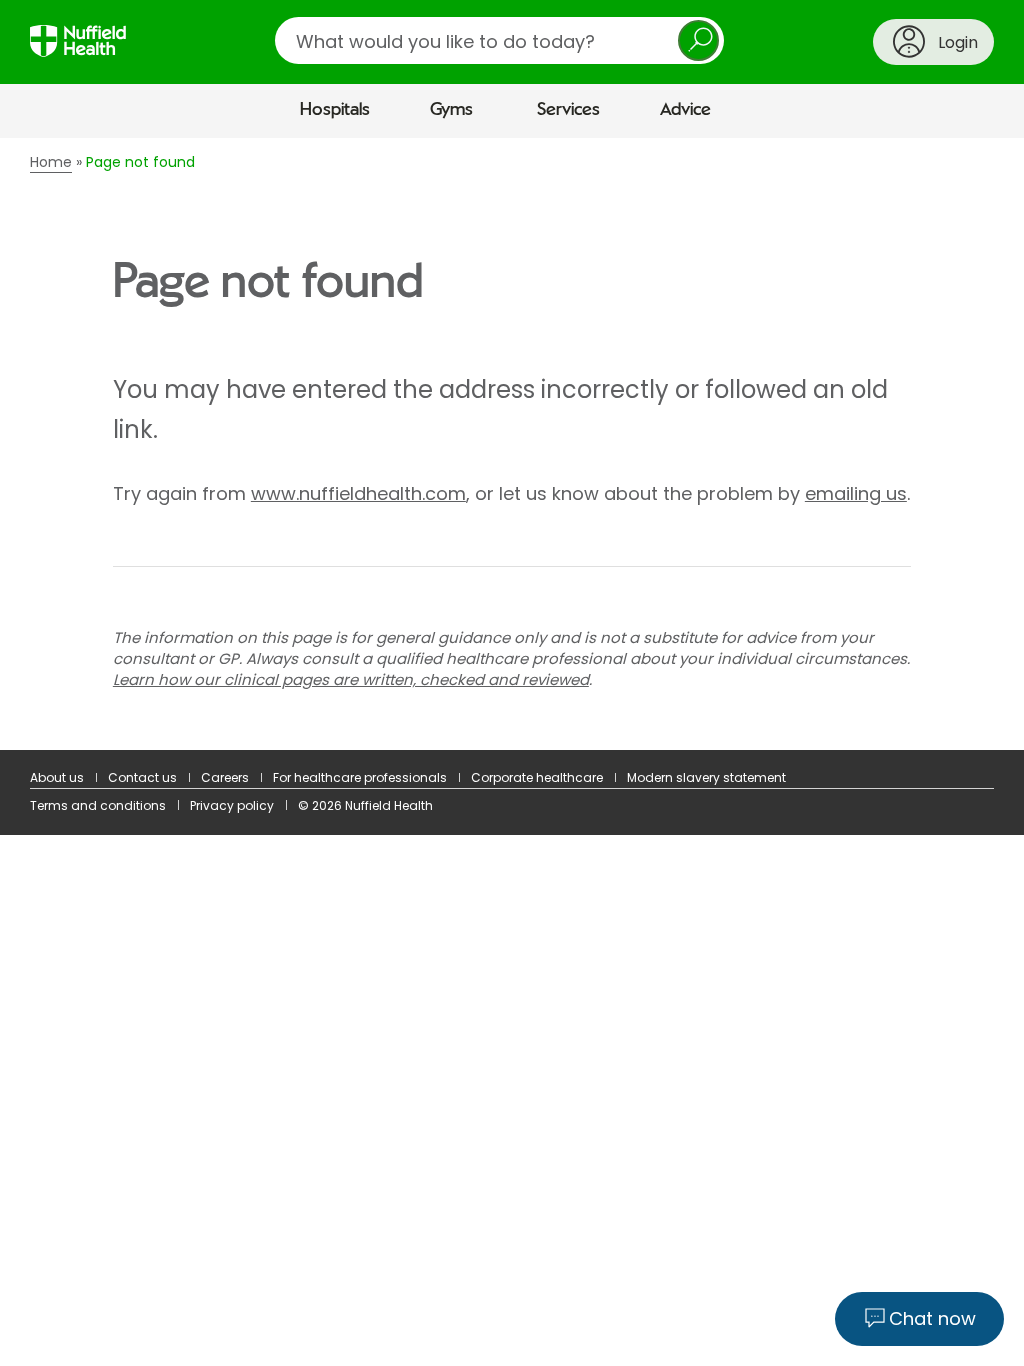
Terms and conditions (98, 805)
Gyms (451, 110)
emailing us (856, 493)
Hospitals (335, 110)
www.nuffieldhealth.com (358, 493)
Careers (225, 777)
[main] (512, 444)
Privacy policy (232, 805)
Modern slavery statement (706, 777)
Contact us (142, 777)
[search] (499, 40)
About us (57, 777)
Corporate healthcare (537, 777)
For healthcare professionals (360, 777)
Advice (685, 110)
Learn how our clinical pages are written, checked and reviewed (351, 679)
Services (568, 110)
